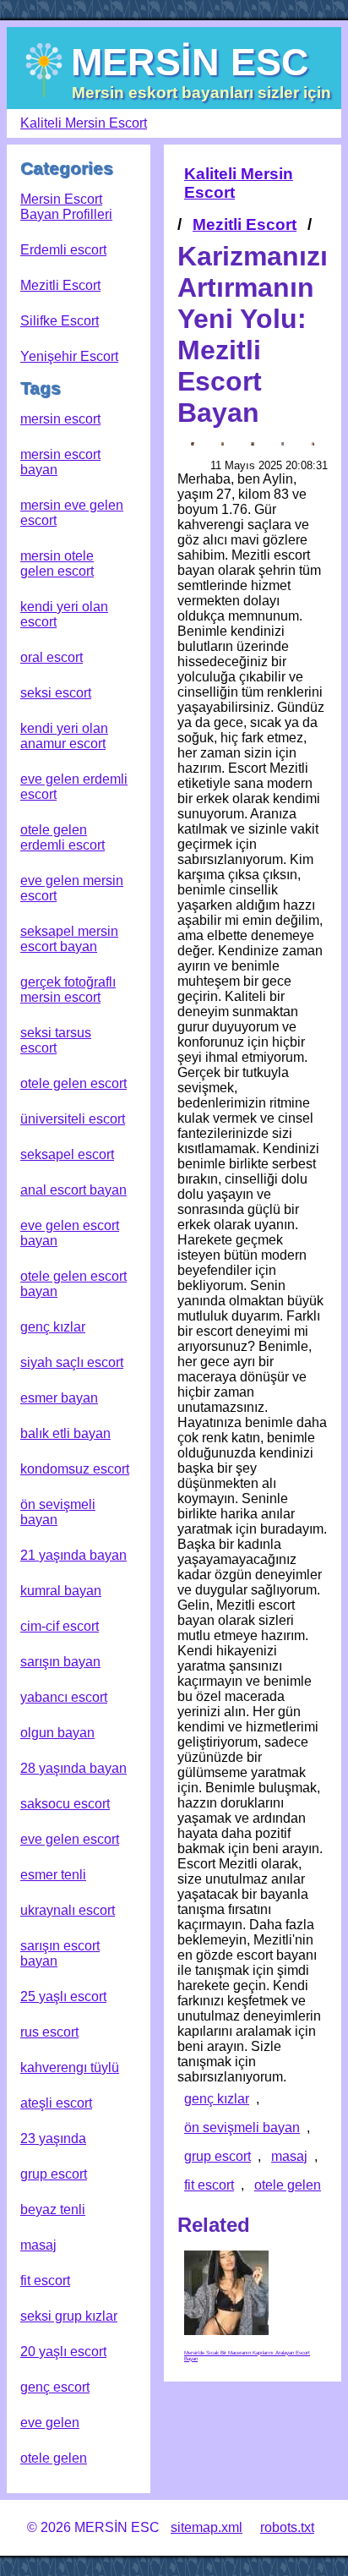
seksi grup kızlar (69, 2316)
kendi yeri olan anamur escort (64, 736)
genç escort (55, 2387)
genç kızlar (53, 1327)
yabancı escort (64, 1697)
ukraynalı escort (68, 1910)
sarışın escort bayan (60, 1953)
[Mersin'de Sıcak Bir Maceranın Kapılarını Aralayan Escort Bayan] (226, 2293)
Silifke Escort (60, 321)
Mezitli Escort (60, 285)
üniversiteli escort (73, 1119)
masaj (38, 2245)
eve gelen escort (70, 1839)
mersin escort (60, 419)
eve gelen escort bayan (70, 1233)
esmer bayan (59, 1398)
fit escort (45, 2281)
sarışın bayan (60, 1662)
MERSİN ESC (190, 62)
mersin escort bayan (60, 462)
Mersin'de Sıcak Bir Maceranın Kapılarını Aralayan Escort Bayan (247, 2355)
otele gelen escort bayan (73, 1284)
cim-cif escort (60, 1626)
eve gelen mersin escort (72, 888)
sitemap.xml (207, 2527)
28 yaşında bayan (73, 1768)
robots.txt (287, 2527)
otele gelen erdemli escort (63, 837)
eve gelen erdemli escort (74, 787)
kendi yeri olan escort (64, 614)
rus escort (49, 2032)
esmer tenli (53, 1875)
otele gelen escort (73, 1083)
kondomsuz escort (75, 1469)
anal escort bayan (73, 1190)
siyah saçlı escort (72, 1362)
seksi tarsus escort (56, 1040)
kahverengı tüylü (70, 2067)
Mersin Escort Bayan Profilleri (66, 207)
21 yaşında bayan (73, 1555)
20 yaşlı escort (63, 2352)
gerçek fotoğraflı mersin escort (68, 990)
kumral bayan (61, 1591)
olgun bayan (57, 1733)
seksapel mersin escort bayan (69, 939)
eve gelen (50, 2423)
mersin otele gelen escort (57, 563)
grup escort (54, 2174)
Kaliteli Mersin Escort (84, 123)
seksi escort (56, 693)
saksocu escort (65, 1804)
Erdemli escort (63, 250)
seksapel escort (67, 1154)
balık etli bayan (65, 1433)
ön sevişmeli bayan (58, 1512)
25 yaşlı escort (63, 1996)
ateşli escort (56, 2103)
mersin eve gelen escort (72, 513)
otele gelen (54, 2458)
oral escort (52, 657)
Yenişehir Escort (69, 356)
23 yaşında (53, 2138)
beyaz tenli (53, 2210)
